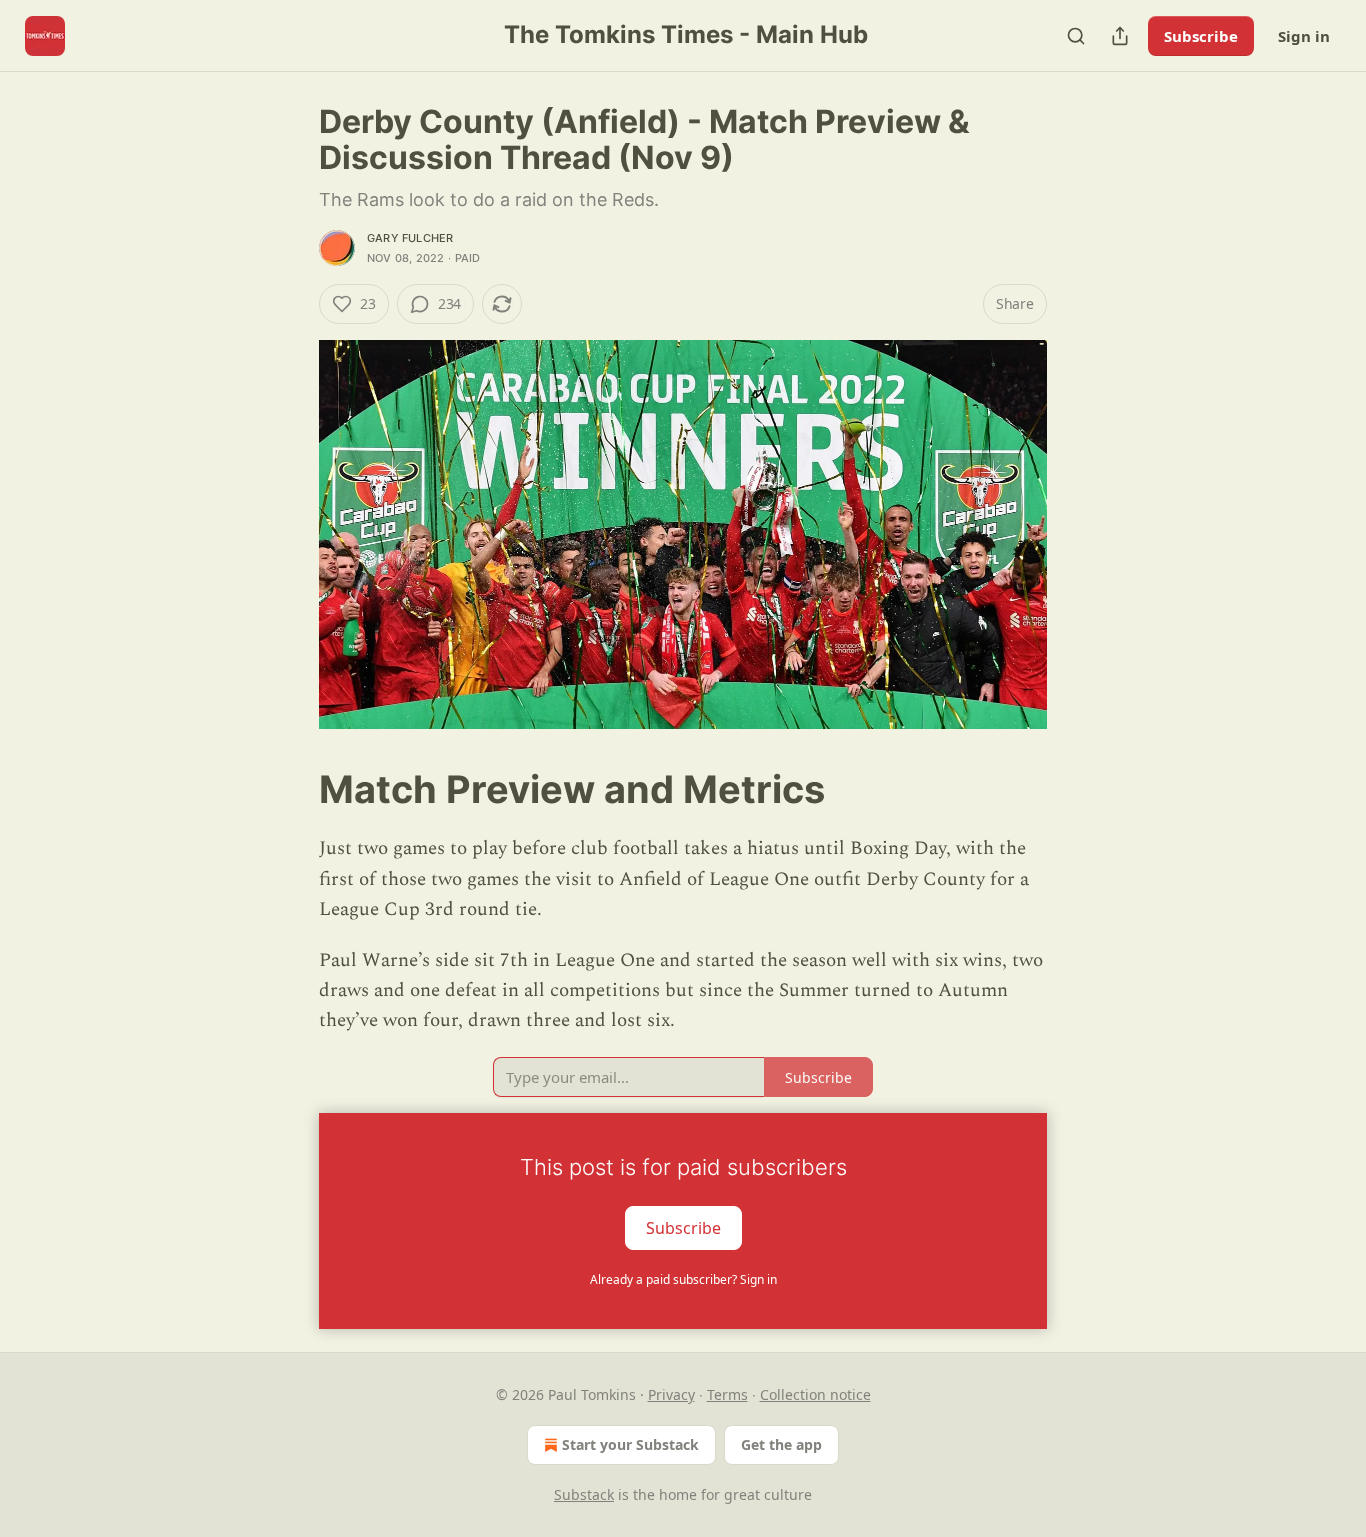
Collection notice (815, 1394)
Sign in (1304, 36)
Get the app (781, 1444)
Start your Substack (630, 1444)
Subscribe (1201, 36)
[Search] (1076, 36)
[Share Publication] (1120, 36)
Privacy (671, 1394)
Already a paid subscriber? (683, 1279)
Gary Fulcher (410, 238)
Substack (584, 1494)
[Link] (291, 789)
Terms (727, 1394)
